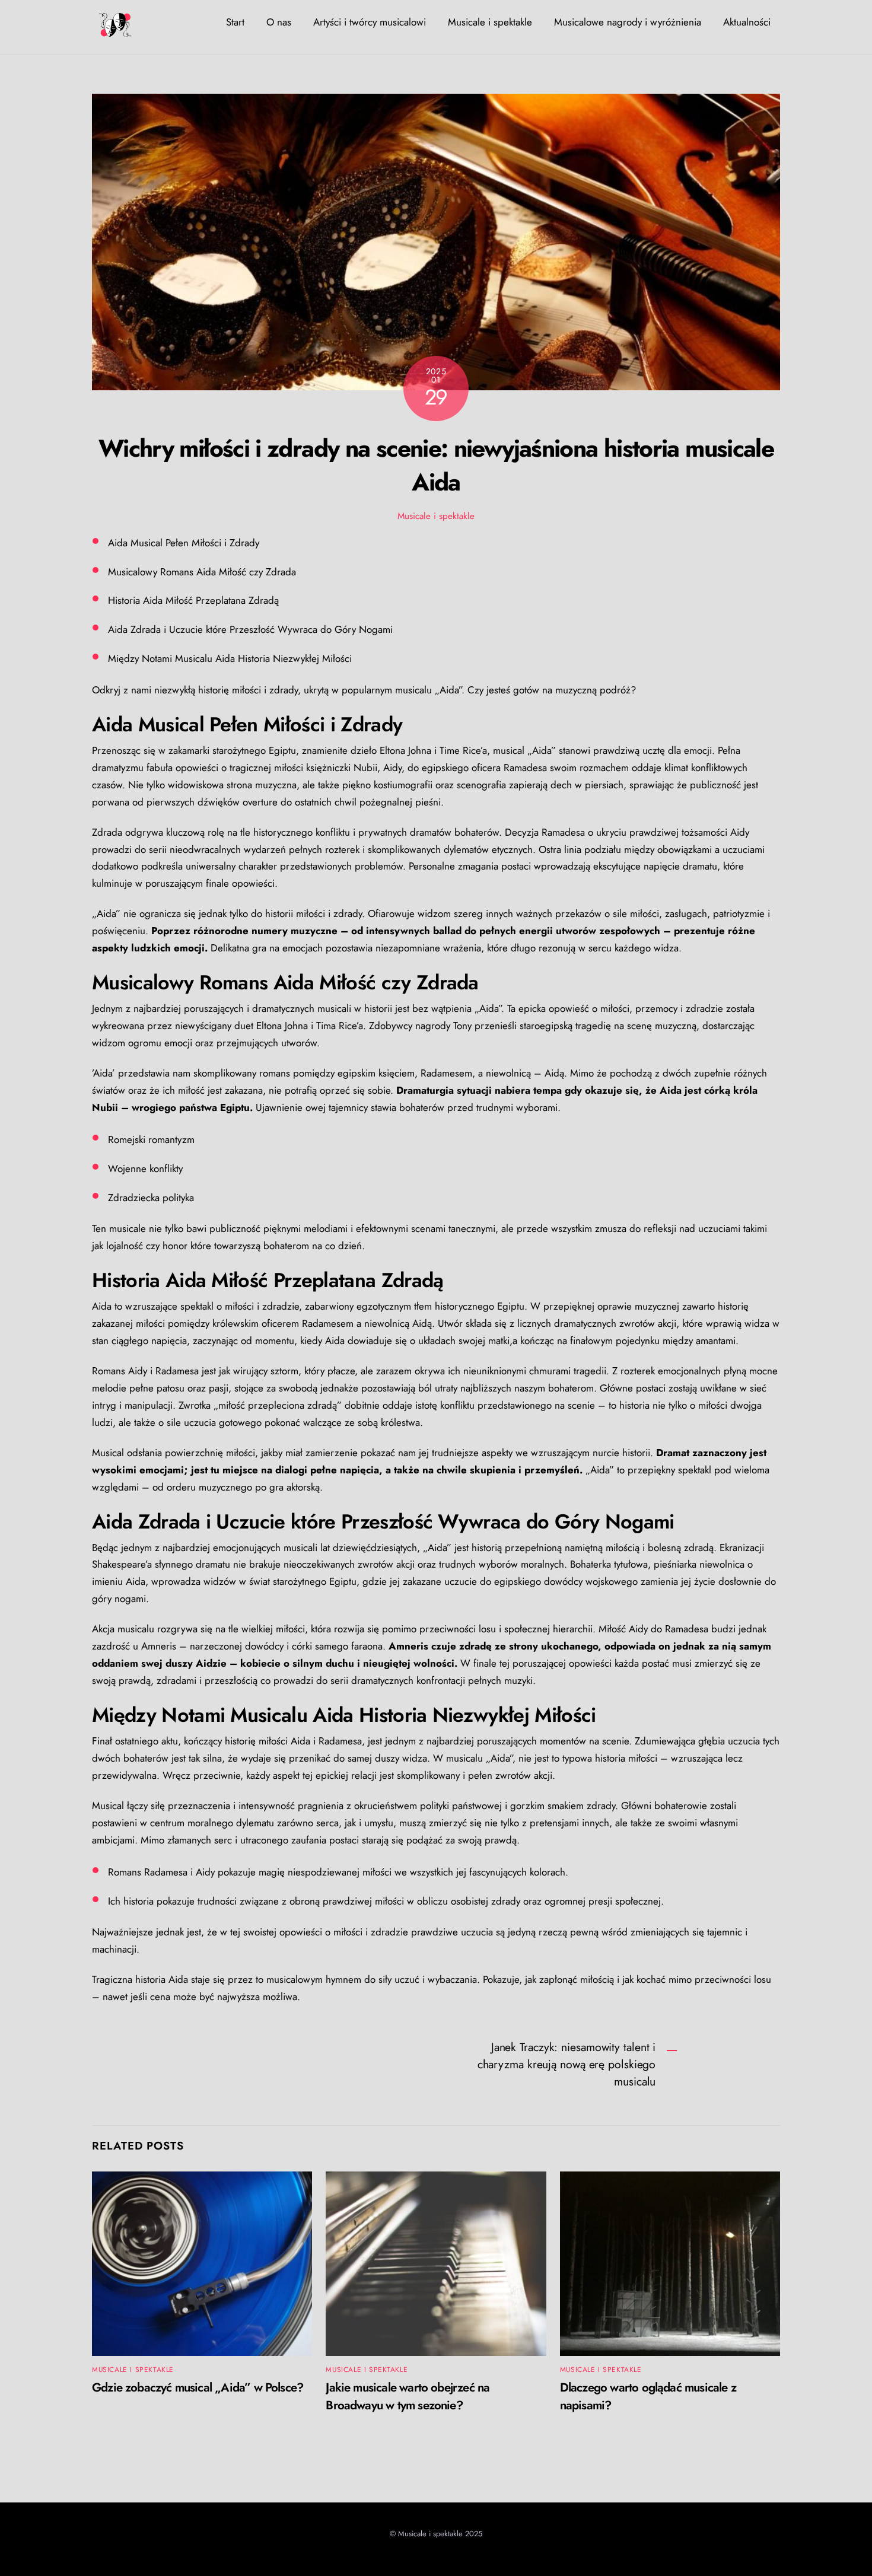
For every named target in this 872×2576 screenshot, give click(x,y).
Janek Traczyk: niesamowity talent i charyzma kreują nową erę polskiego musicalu (567, 2064)
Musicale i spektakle (490, 22)
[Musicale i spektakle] (116, 32)
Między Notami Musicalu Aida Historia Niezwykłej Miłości (230, 658)
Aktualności (747, 22)
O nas (279, 22)
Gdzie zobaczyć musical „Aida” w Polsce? (198, 2387)
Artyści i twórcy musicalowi (370, 22)
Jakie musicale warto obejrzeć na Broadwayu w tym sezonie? (408, 2396)
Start (235, 22)
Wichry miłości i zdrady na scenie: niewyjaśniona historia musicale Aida (436, 465)
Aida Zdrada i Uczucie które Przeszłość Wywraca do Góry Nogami (250, 629)
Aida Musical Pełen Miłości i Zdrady (184, 543)
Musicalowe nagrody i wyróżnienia (628, 22)
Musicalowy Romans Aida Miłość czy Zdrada (202, 572)
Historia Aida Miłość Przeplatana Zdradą (193, 600)
